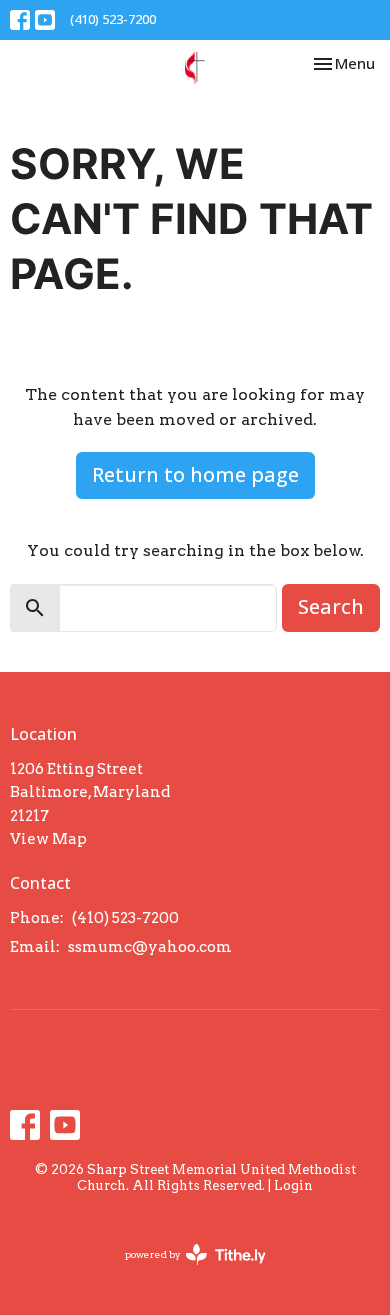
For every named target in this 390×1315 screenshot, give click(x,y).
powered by (185, 1271)
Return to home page (195, 474)
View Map (48, 839)
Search (331, 606)
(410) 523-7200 (113, 19)
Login (293, 1185)
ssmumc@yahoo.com (150, 947)
